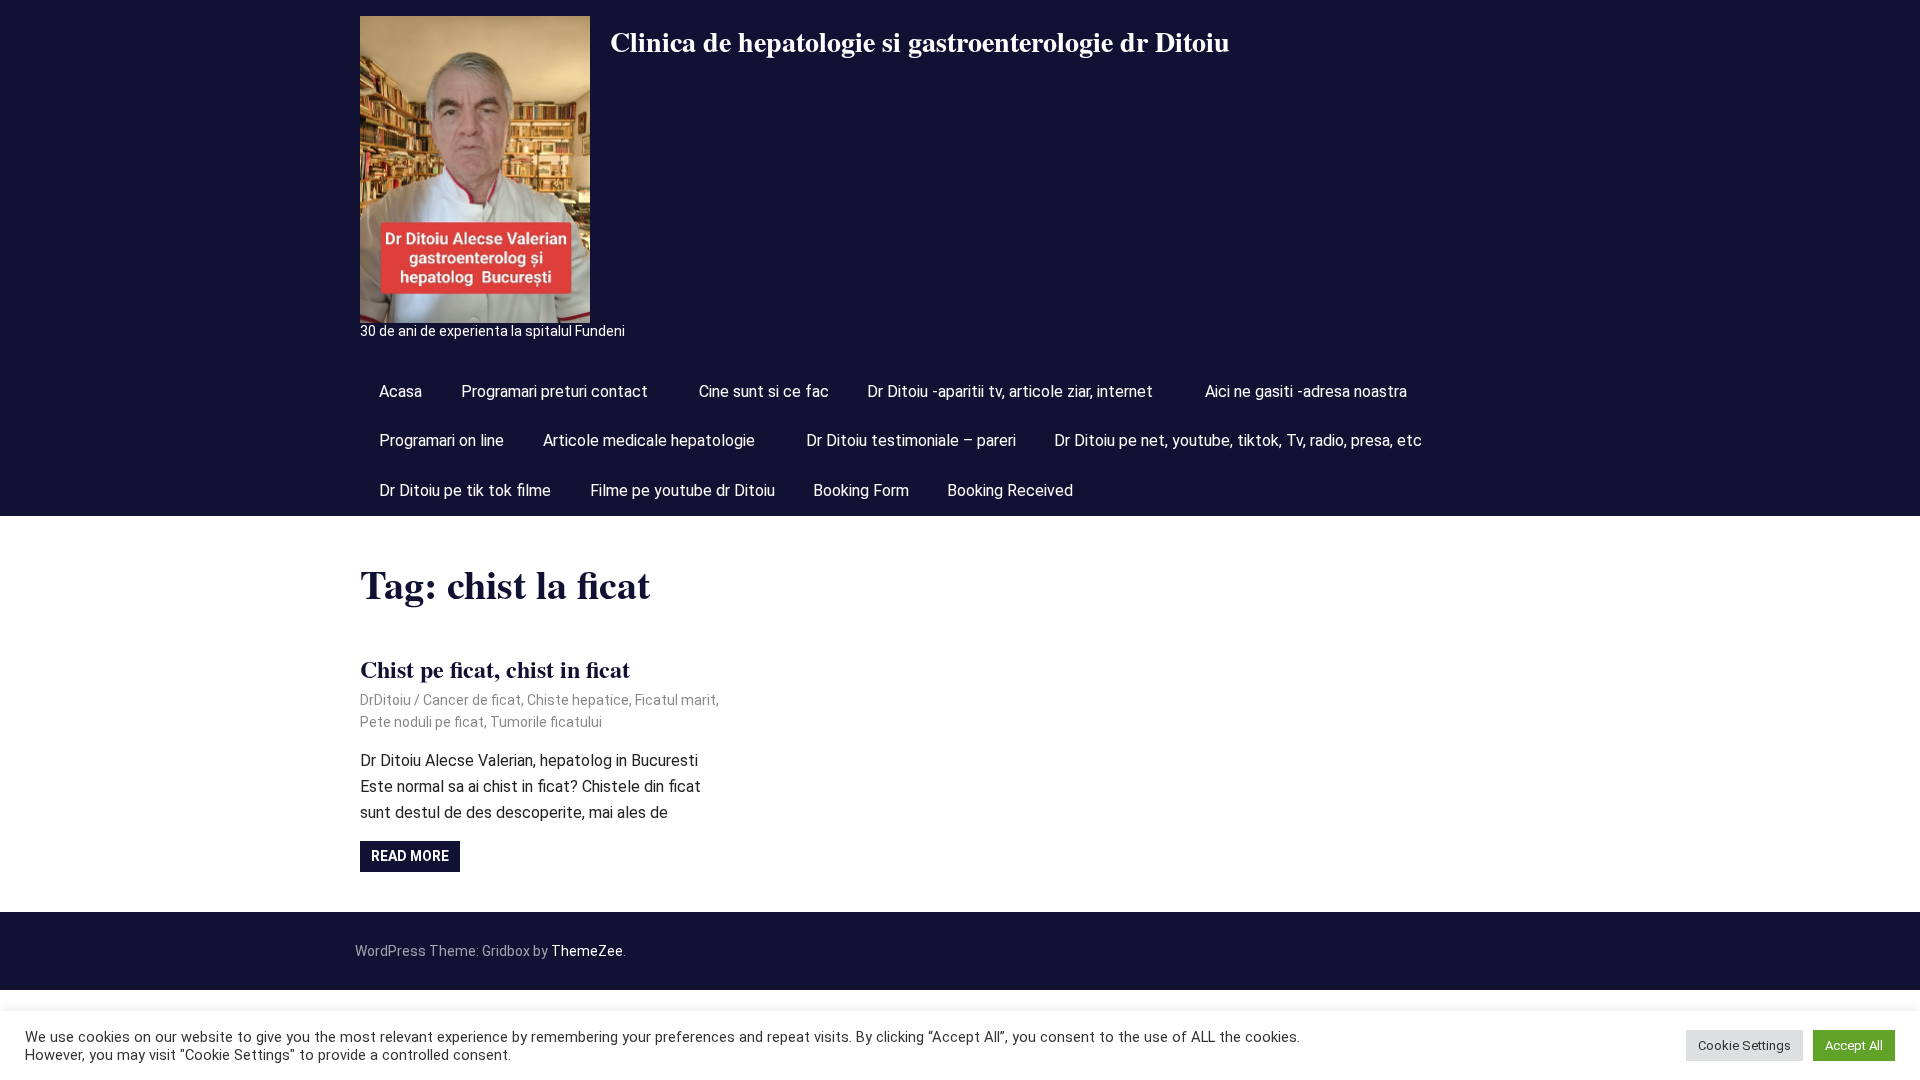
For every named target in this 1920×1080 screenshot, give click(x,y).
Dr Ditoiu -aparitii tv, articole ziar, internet (1010, 391)
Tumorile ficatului (546, 722)
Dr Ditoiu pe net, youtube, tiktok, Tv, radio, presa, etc (1238, 440)
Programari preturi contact (554, 391)
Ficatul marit (675, 700)
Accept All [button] (1854, 1045)
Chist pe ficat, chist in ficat (495, 668)
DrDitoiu (385, 700)
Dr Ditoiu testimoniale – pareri (911, 440)
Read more (410, 856)
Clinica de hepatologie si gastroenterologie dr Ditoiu (920, 41)
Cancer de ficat (472, 700)
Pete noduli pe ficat (422, 722)
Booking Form (861, 490)
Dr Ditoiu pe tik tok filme (465, 490)
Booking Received (1010, 490)
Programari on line (441, 440)
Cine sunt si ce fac (764, 391)
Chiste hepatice (578, 700)
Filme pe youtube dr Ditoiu (682, 490)
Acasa (400, 391)
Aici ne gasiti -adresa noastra (1306, 391)
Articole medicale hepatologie (649, 440)
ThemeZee (587, 951)
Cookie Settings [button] (1744, 1045)
